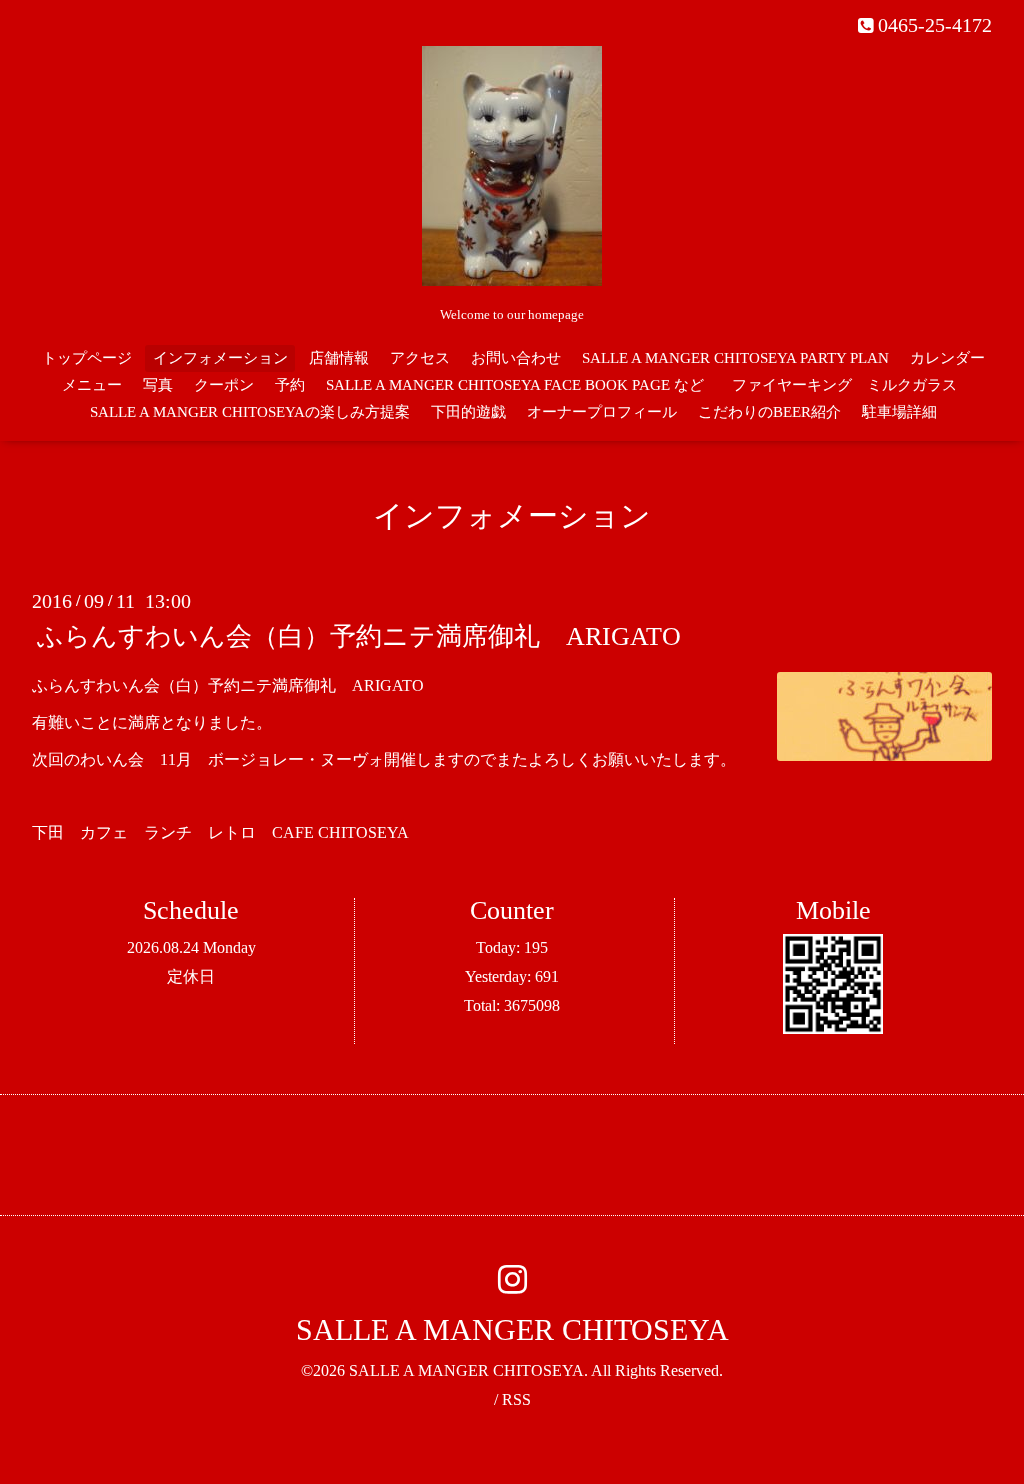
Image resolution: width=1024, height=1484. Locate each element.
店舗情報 (339, 358)
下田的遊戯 (468, 412)
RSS (516, 1399)
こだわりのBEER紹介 (769, 412)
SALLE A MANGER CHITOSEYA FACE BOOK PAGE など (515, 385)
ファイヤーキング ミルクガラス (852, 385)
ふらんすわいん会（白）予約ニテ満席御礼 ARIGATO (359, 636)
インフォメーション (220, 358)
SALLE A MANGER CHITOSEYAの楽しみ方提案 (250, 412)
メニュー (92, 385)
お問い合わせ (516, 358)
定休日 (191, 976)
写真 (158, 385)
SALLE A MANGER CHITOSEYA (512, 1329)
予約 (290, 385)
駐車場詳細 (899, 412)
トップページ (87, 358)
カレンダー (947, 358)
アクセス (420, 358)
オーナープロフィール (602, 412)
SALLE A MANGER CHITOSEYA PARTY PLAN (735, 358)
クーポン (224, 385)
